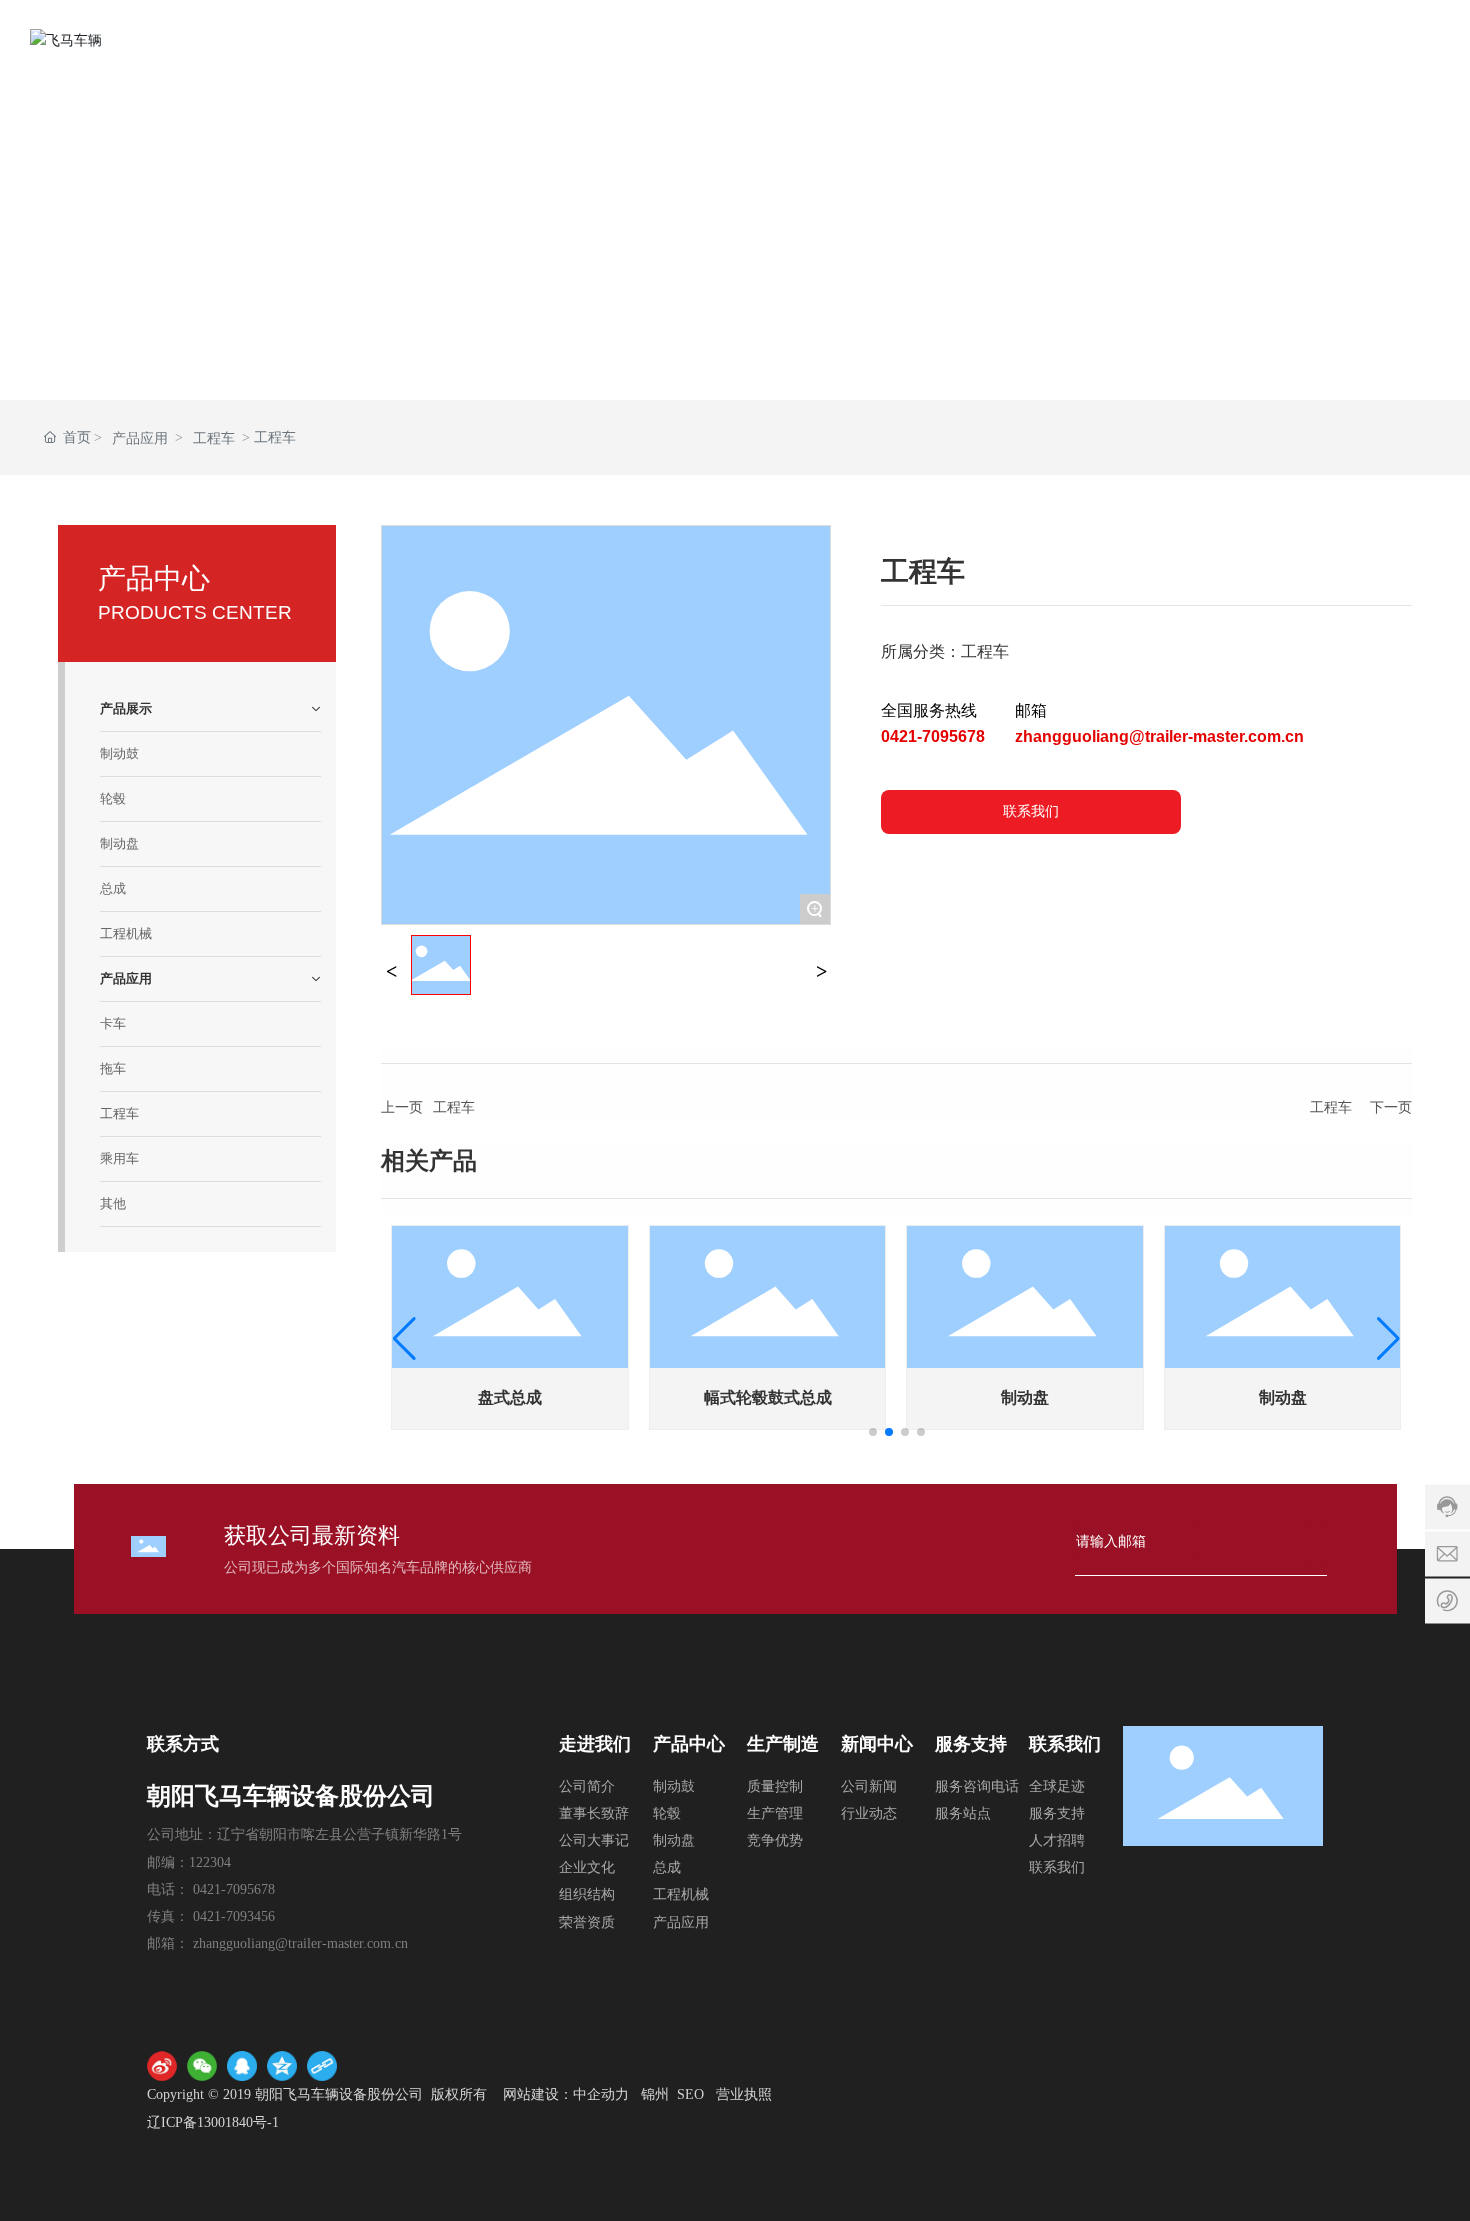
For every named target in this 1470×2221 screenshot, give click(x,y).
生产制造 (783, 1744)
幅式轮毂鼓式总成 (768, 1397)
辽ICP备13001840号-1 (213, 2122)
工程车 (214, 438)
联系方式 (183, 1744)
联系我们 (1065, 1744)
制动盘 (1025, 1397)
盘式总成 (510, 1397)
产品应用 (140, 438)
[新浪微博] (162, 2066)
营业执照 (744, 2094)
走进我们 (595, 1744)
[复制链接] (322, 2066)
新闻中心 (877, 1744)
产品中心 (689, 1744)
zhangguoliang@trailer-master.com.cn (1159, 736)
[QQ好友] (242, 2066)
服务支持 (971, 1744)
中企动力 (601, 2094)
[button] (873, 1432)
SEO (690, 2094)
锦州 (655, 2094)
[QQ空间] (282, 2066)
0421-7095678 (933, 736)
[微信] (202, 2066)
